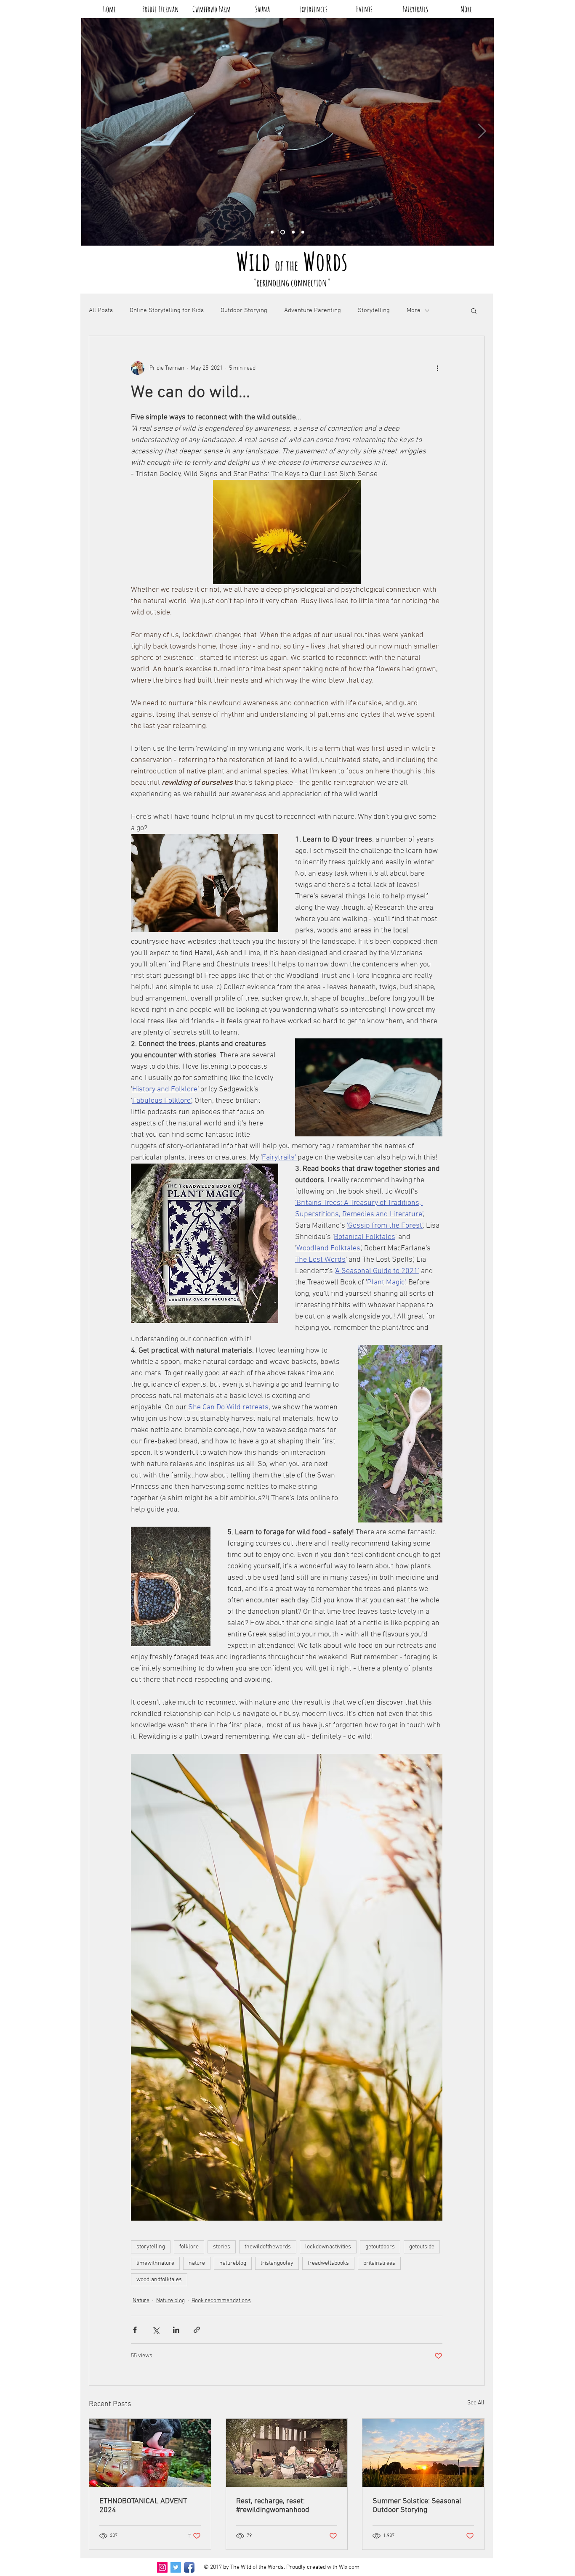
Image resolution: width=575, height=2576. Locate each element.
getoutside (422, 2247)
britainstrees (379, 2263)
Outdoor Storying (244, 310)
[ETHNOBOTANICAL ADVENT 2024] (150, 2453)
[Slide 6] (293, 232)
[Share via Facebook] (135, 2330)
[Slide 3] (283, 232)
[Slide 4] (272, 232)
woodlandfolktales (159, 2280)
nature (197, 2263)
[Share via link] (197, 2330)
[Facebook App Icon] (189, 2567)
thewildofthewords (268, 2247)
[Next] (482, 132)
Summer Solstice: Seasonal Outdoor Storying (417, 2506)
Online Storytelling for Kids (167, 310)
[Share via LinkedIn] (176, 2330)
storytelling (151, 2247)
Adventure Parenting (313, 310)
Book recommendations (221, 2301)
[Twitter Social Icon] (176, 2567)
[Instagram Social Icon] (162, 2567)
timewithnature (155, 2263)
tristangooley (277, 2263)
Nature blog (170, 2301)
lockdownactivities (328, 2247)
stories (222, 2247)
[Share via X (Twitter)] (156, 2330)
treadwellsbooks (328, 2263)
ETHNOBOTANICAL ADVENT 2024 (143, 2506)
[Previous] (93, 132)
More (414, 310)
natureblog (233, 2263)
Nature (141, 2301)
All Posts (101, 310)
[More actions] (437, 368)
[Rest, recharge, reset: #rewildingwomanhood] (287, 2453)
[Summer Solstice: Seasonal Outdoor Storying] (423, 2453)
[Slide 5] (303, 232)
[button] (474, 310)
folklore (189, 2247)
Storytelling (374, 310)
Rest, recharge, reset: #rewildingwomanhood (273, 2506)
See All (476, 2403)
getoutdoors (380, 2247)
